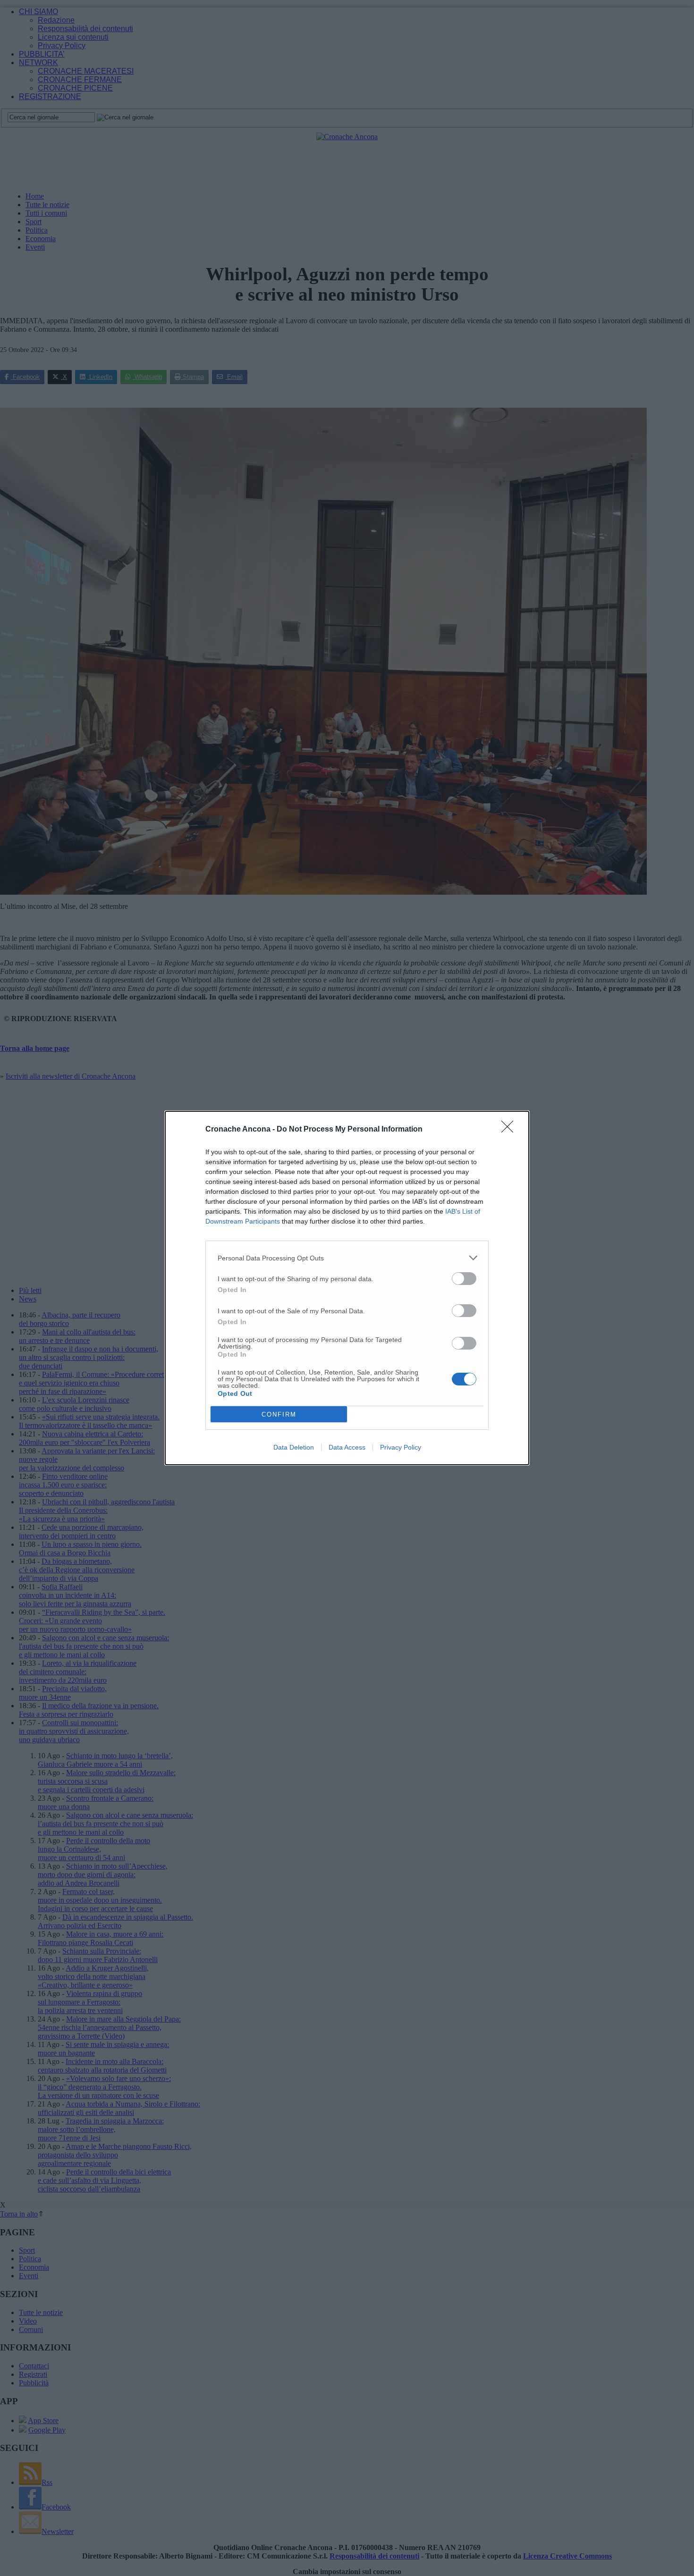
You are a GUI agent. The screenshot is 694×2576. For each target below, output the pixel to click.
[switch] (464, 1279)
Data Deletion (294, 1447)
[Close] (510, 1130)
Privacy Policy (401, 1447)
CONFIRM (279, 1414)
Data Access (347, 1447)
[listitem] (347, 1258)
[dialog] (347, 1288)
